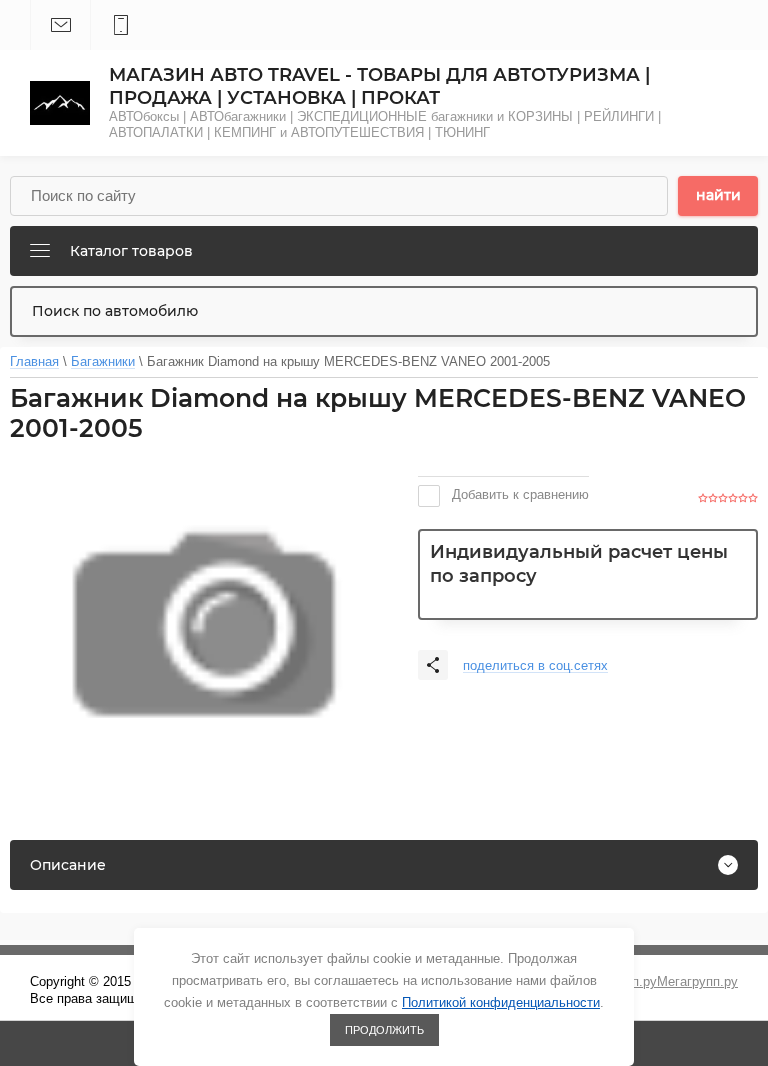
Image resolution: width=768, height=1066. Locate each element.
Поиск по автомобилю (115, 311)
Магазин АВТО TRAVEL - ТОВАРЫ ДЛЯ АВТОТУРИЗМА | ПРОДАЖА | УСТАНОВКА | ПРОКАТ (379, 86)
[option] (204, 624)
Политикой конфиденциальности (501, 1002)
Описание (68, 865)
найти (718, 195)
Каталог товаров (131, 251)
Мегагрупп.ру (697, 981)
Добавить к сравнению (518, 494)
